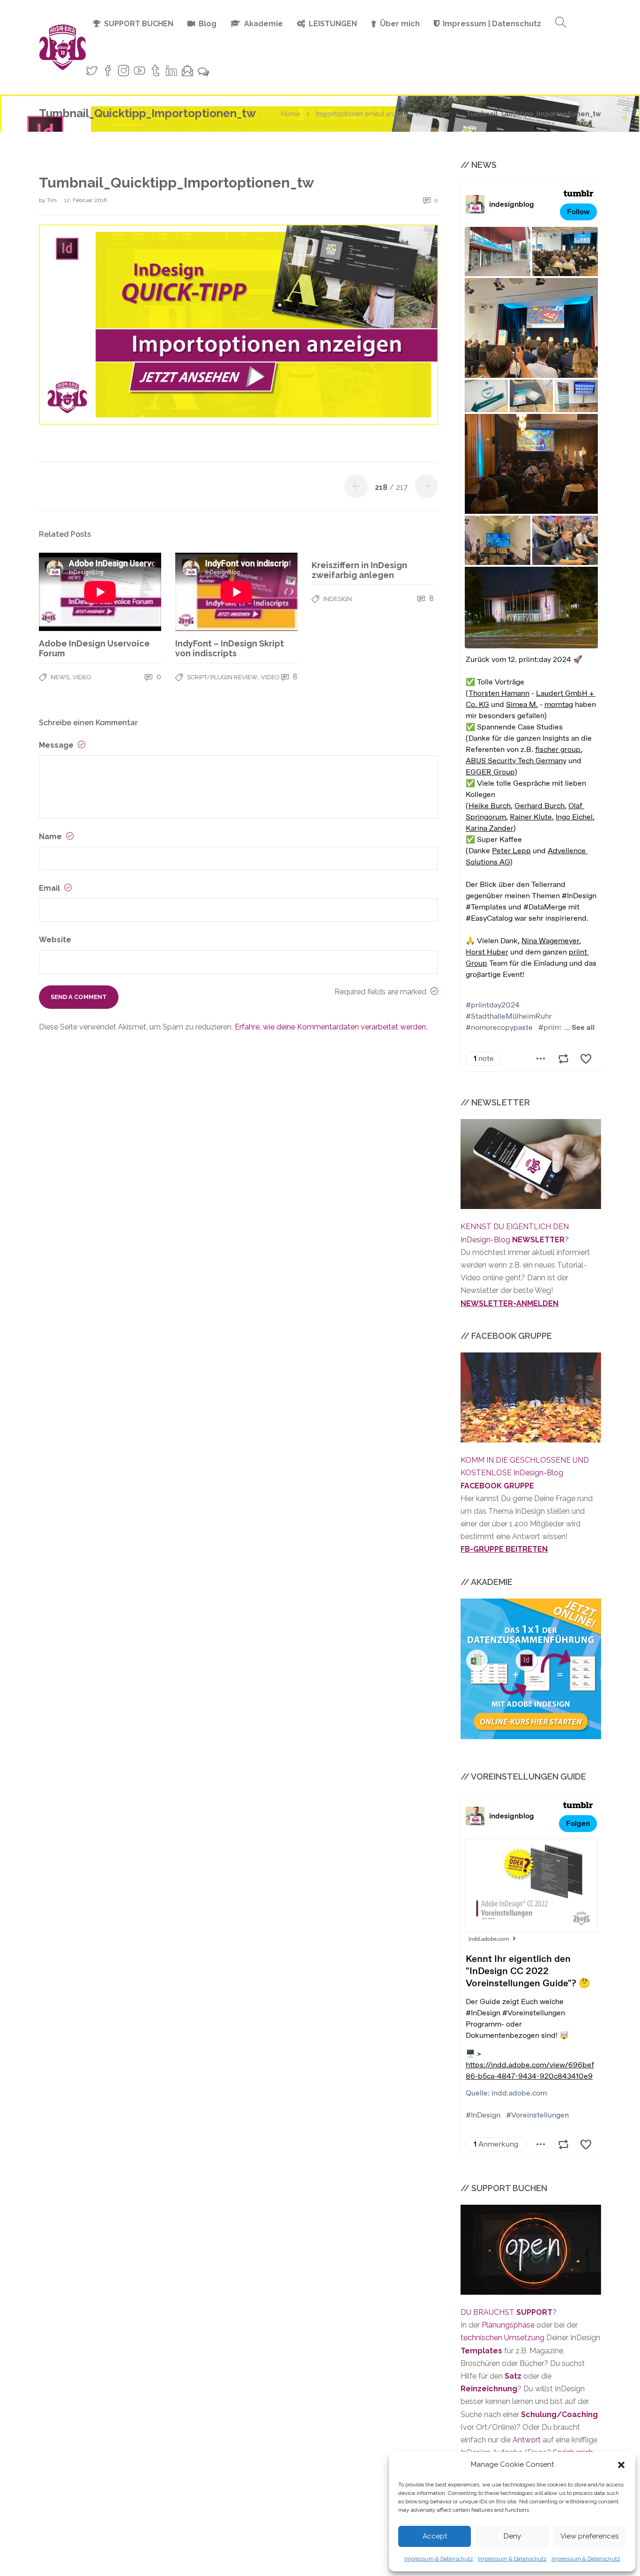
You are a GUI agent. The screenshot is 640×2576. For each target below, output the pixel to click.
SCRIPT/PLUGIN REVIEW (222, 677)
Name (51, 837)
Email (50, 888)
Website (55, 940)
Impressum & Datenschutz (439, 2559)
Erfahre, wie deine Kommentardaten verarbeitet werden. (331, 1027)
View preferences (589, 2536)
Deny (512, 2536)
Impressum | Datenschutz (492, 24)
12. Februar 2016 (86, 200)
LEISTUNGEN (333, 24)
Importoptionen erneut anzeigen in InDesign (382, 114)
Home (290, 114)
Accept (435, 2536)
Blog (208, 24)
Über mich (400, 24)
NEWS (60, 677)
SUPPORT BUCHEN (139, 24)
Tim (52, 200)
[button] (621, 2465)
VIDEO (82, 677)
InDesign (338, 599)
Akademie (264, 24)
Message (57, 745)
